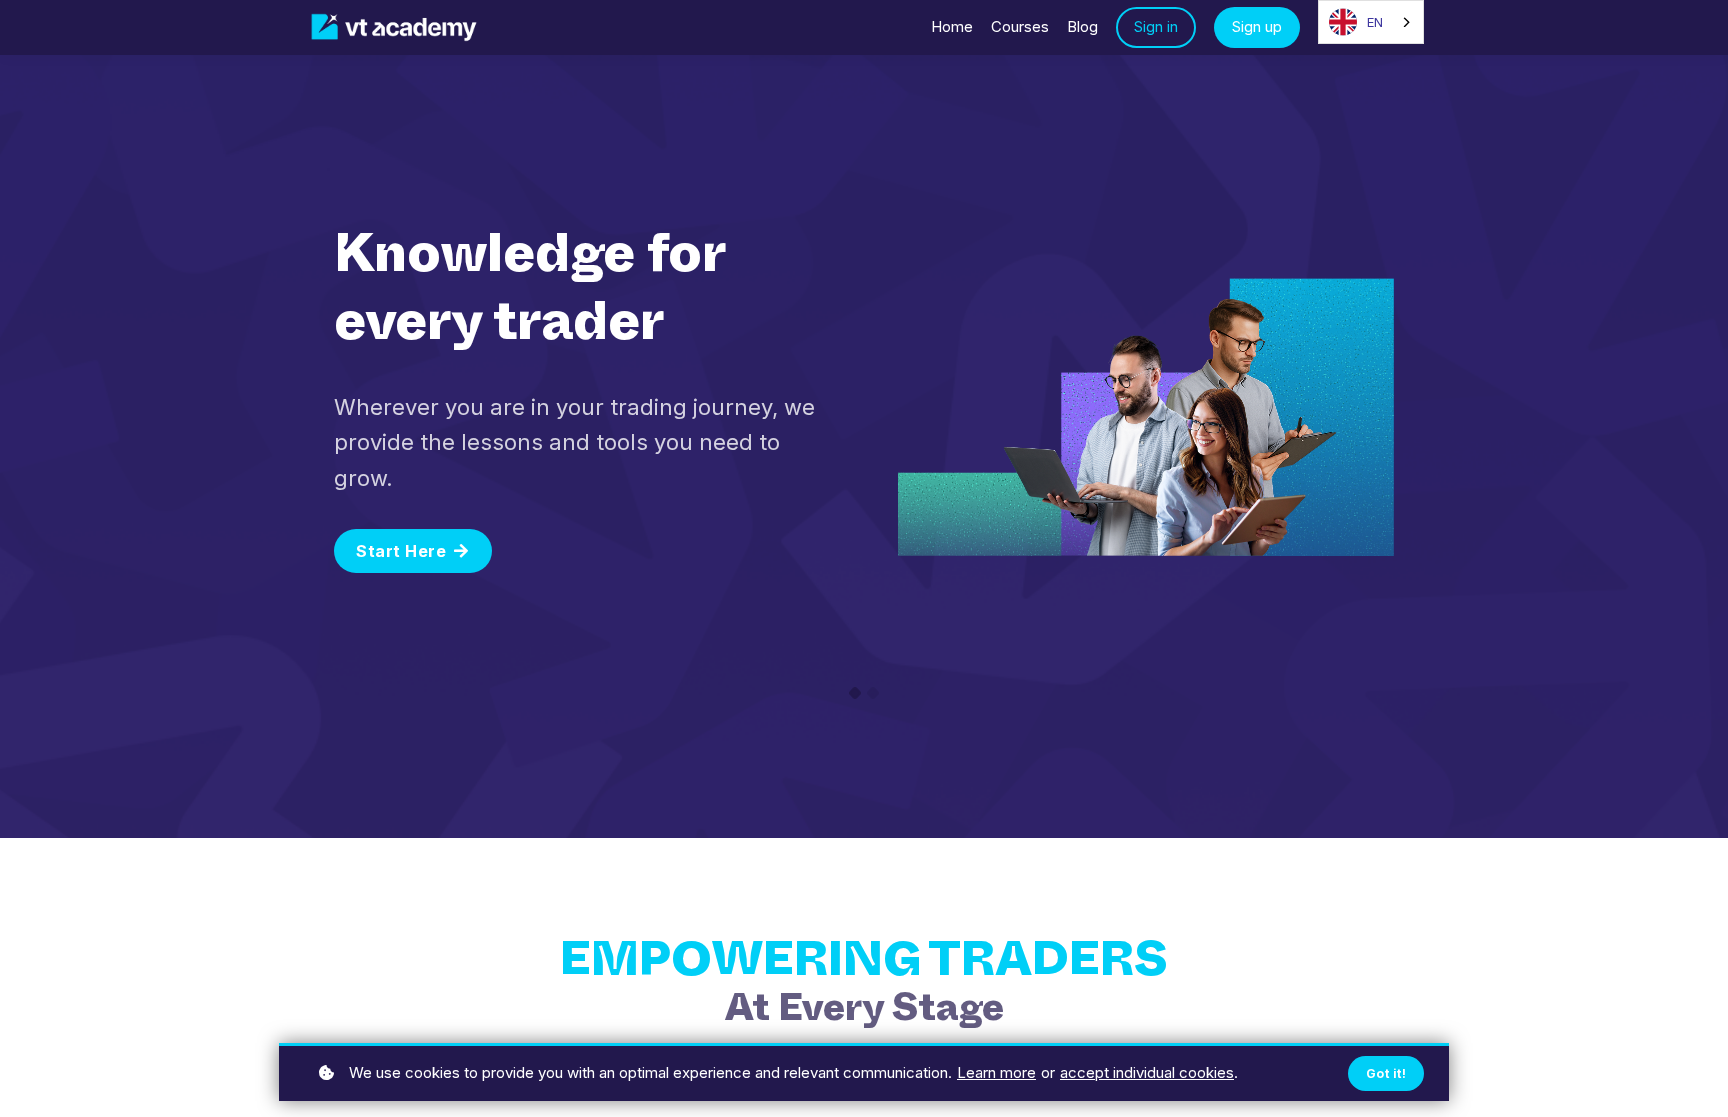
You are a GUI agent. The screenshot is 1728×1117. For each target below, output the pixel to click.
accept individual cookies (1147, 1072)
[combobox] (1371, 22)
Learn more (996, 1072)
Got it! (1386, 1073)
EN (1375, 22)
